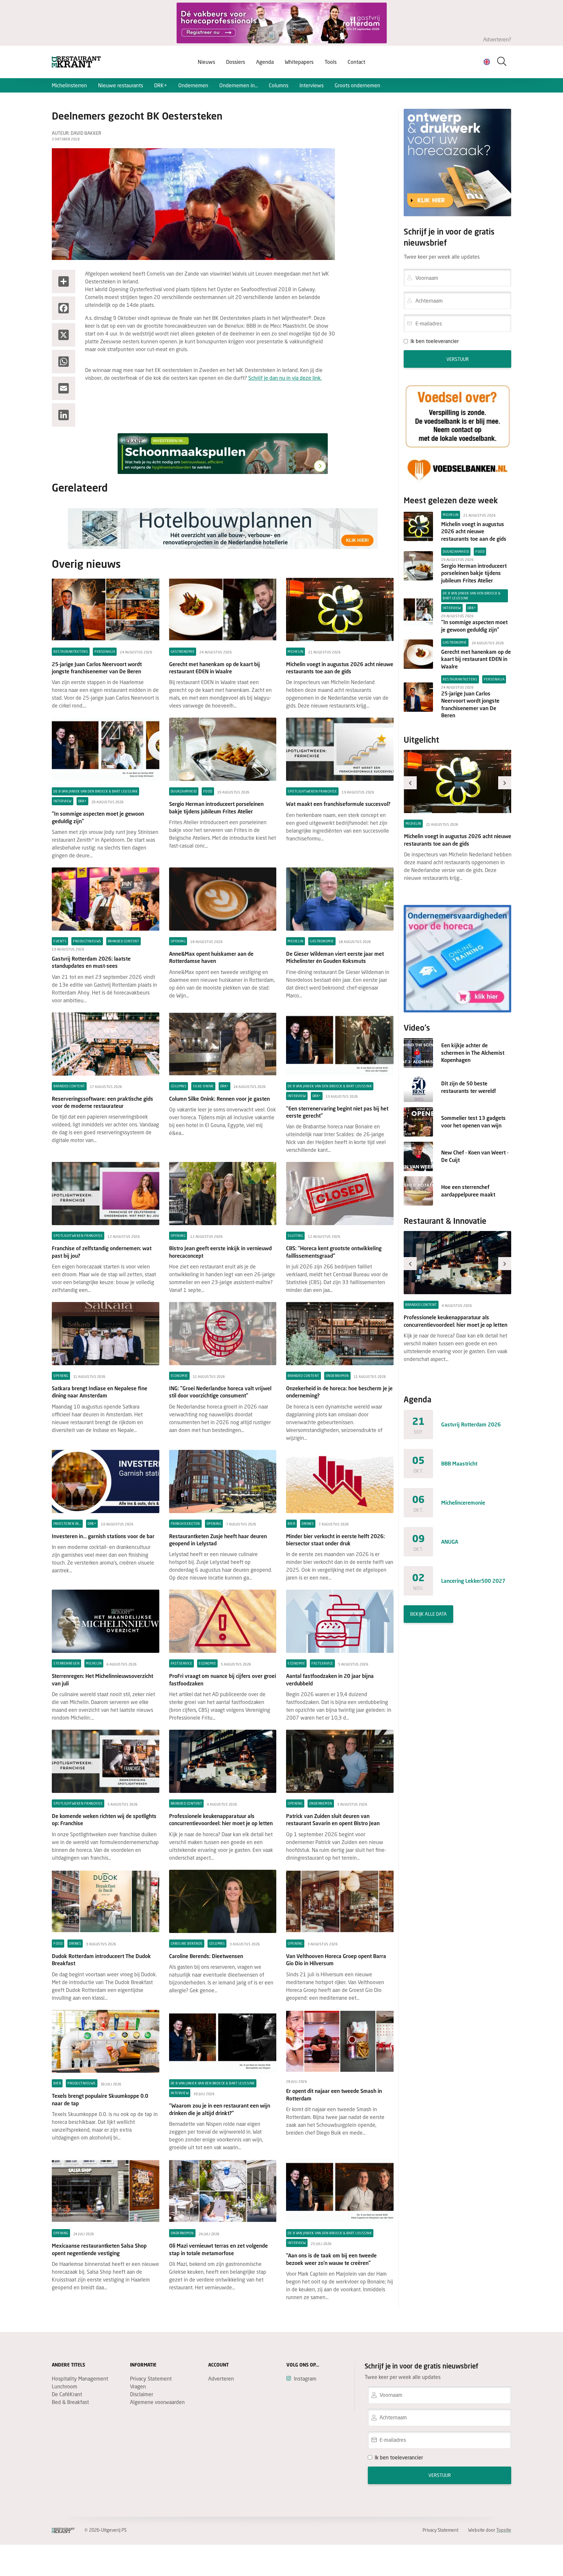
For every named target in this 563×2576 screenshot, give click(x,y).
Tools (331, 62)
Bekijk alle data (428, 1614)
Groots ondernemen (357, 85)
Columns (279, 85)
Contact (356, 62)
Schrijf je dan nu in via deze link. (285, 378)
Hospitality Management (80, 2378)
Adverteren (221, 2378)
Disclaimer (142, 2394)
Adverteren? (497, 39)
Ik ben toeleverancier (435, 341)
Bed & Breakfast (70, 2402)
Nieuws (206, 62)
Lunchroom (65, 2386)
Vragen (138, 2386)
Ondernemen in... (238, 85)
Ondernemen (193, 85)
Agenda (265, 62)
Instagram (305, 2378)
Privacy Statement (151, 2378)
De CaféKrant (67, 2394)
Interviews (311, 85)
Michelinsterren (69, 85)
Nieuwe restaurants (121, 85)
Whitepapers (299, 62)
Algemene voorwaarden (157, 2402)
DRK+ (161, 85)
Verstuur (458, 359)
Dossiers (236, 62)
